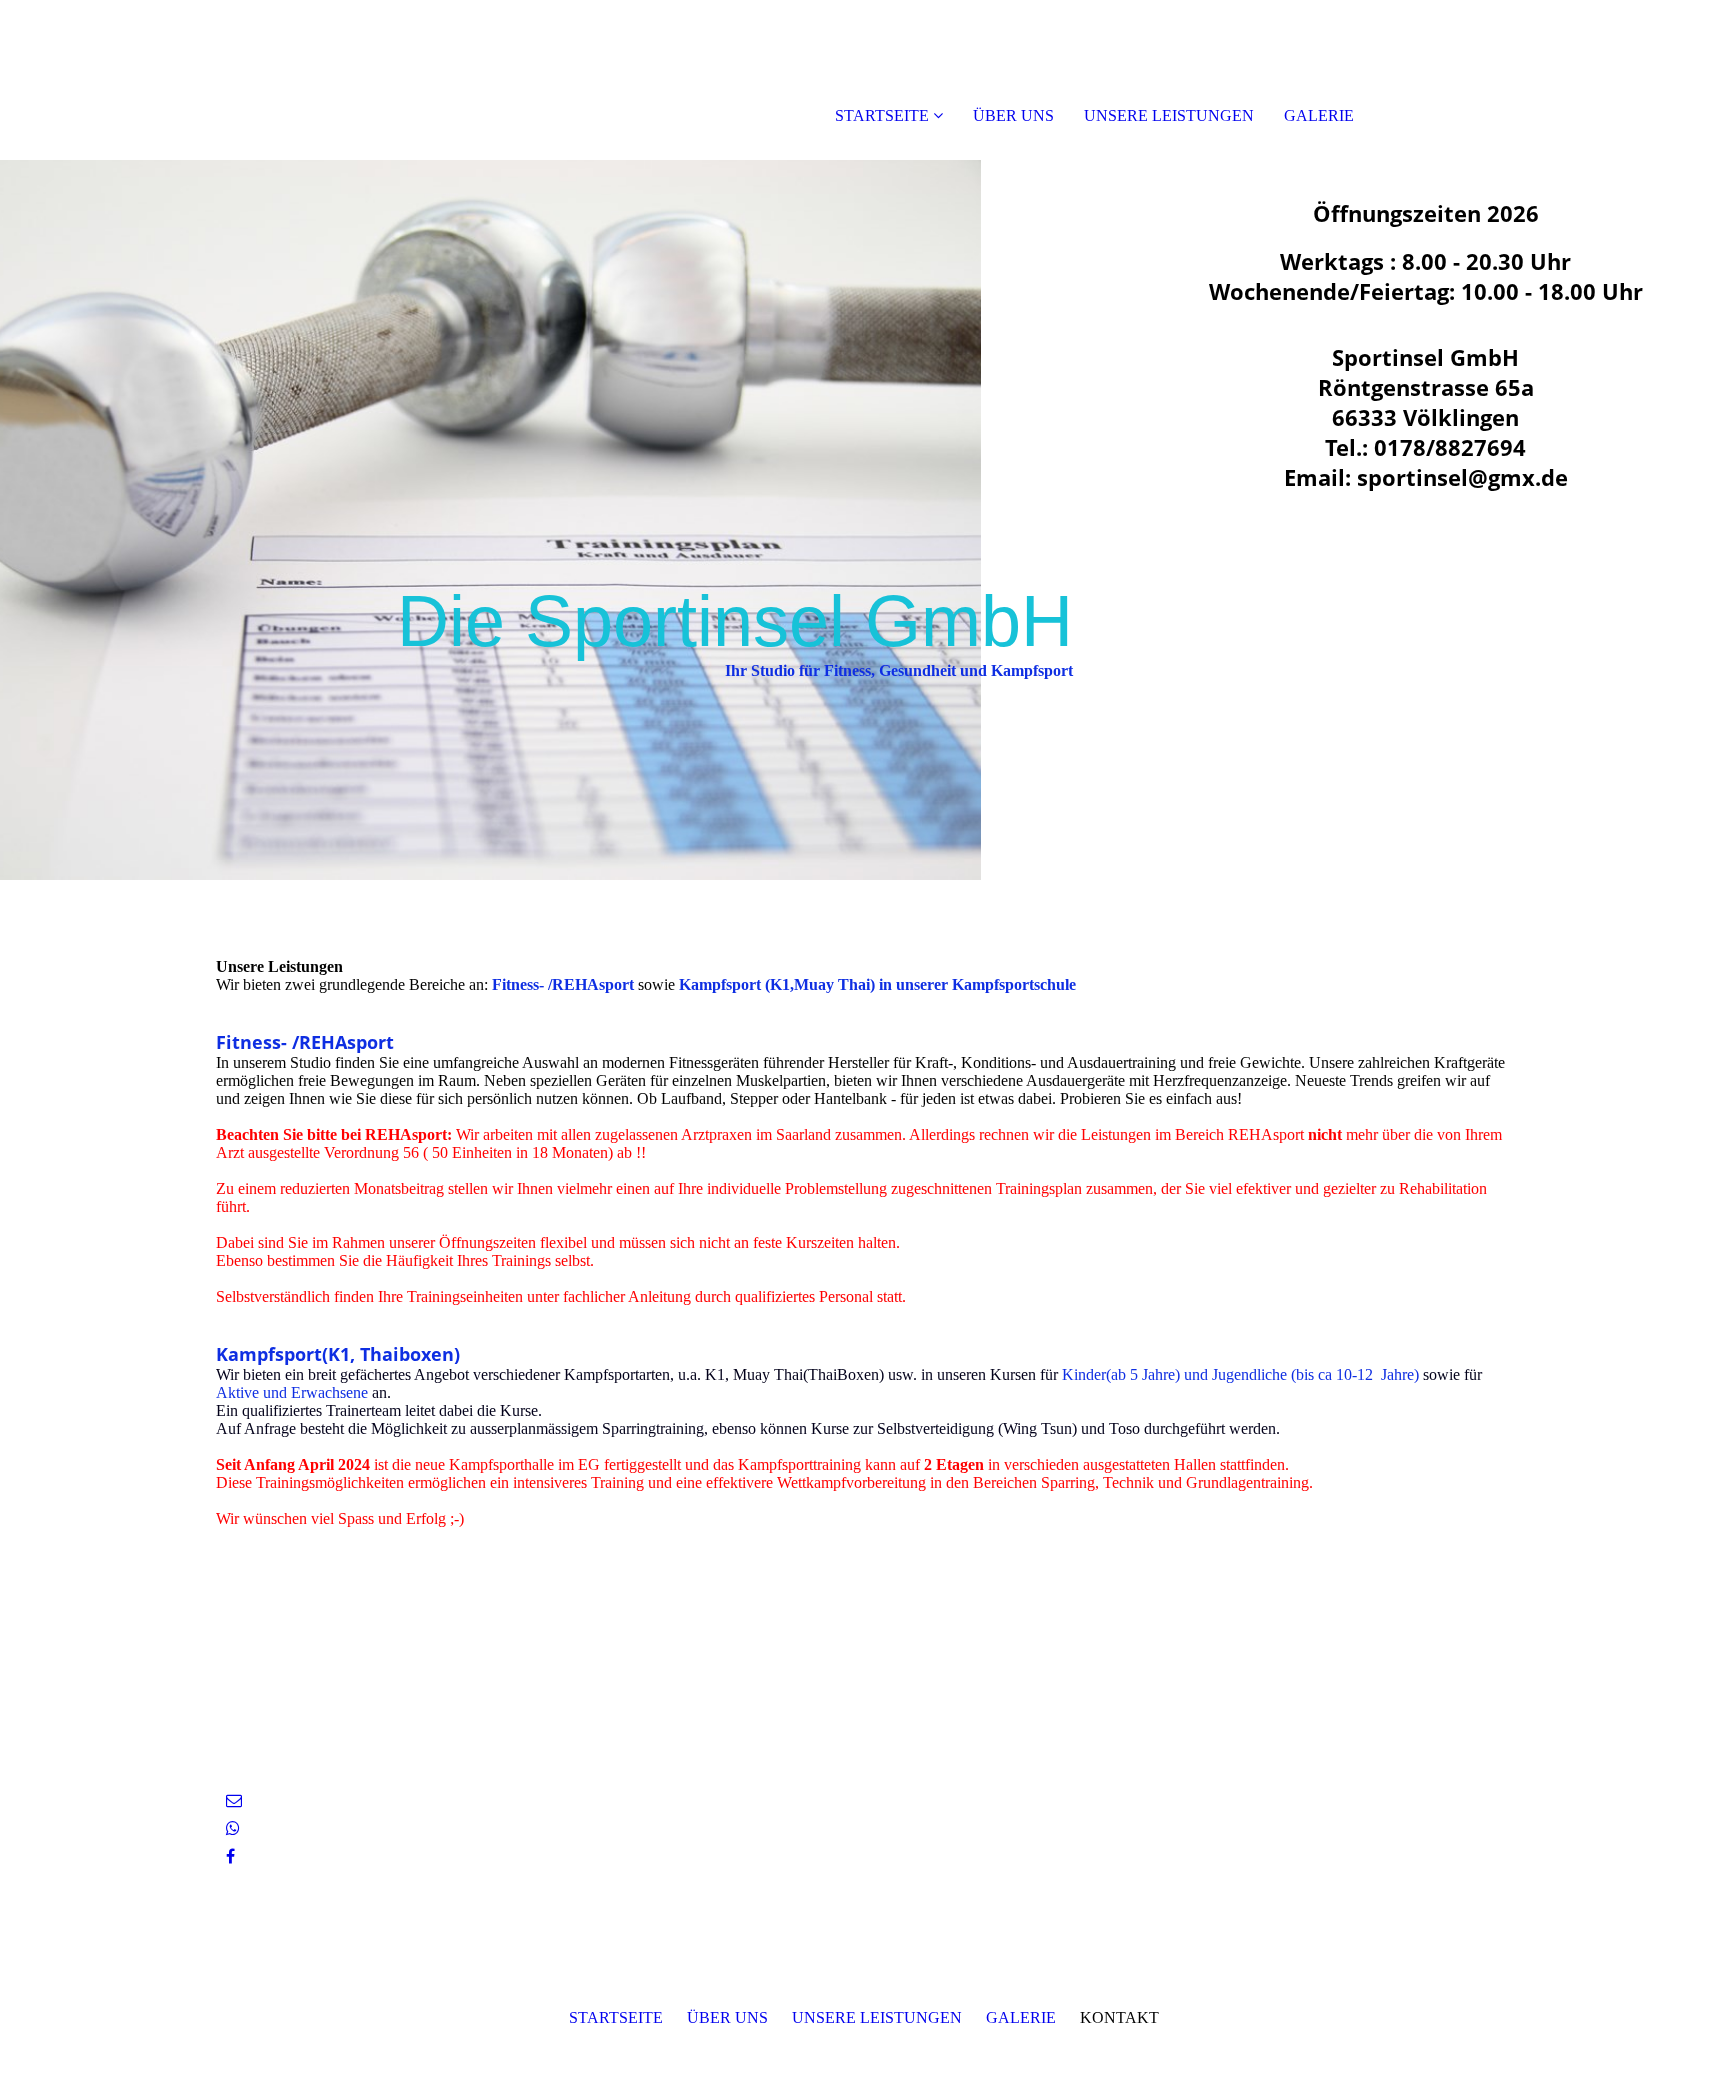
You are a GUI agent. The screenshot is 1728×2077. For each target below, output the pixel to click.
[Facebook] (230, 1856)
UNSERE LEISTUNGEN (1169, 115)
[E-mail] (234, 1800)
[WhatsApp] (233, 1828)
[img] (561, 520)
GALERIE (1319, 115)
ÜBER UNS (1013, 115)
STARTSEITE (882, 115)
